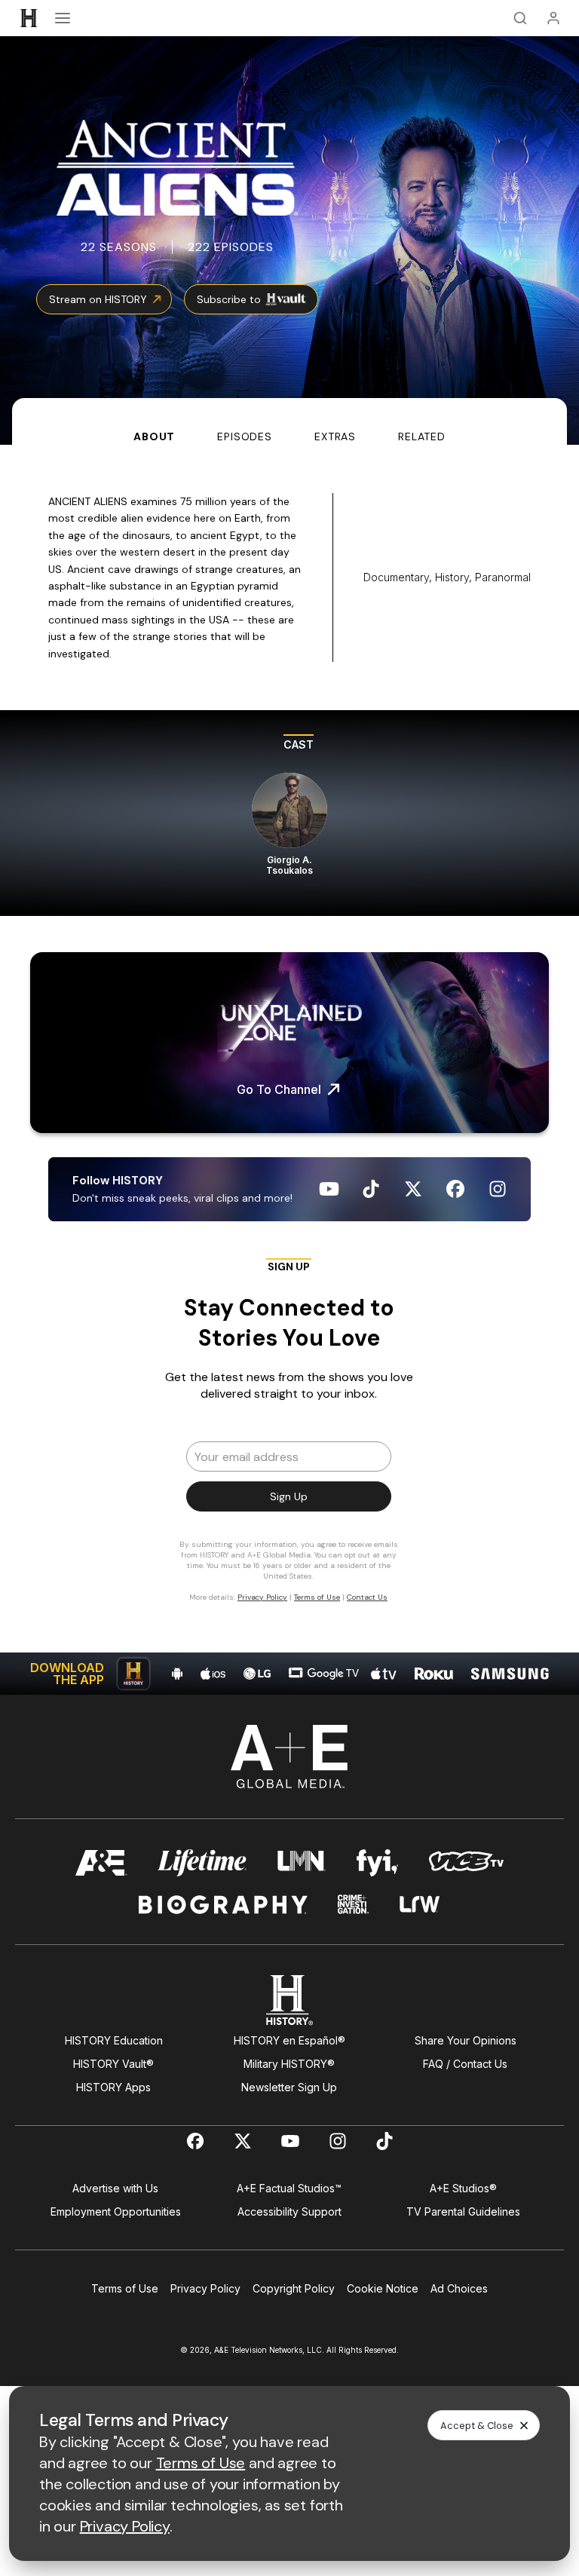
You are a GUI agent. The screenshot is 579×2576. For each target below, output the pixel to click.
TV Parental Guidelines (463, 2212)
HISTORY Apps (113, 2087)
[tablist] (289, 421)
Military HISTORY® (289, 2064)
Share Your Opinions (466, 2040)
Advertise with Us (115, 2188)
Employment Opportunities (116, 2212)
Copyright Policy (294, 2288)
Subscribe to (229, 299)
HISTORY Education (114, 2040)
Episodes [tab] (245, 436)
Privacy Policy (205, 2288)
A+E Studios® (463, 2188)
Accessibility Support (289, 2212)
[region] (289, 813)
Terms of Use (125, 2288)
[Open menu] (63, 18)
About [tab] (154, 436)
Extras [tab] (335, 436)
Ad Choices (459, 2288)
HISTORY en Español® (289, 2040)
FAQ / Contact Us (465, 2064)
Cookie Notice (383, 2288)
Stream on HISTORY (98, 299)
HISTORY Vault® (113, 2064)
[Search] (520, 18)
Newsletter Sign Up (289, 2087)
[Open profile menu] (553, 18)
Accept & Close (477, 2426)
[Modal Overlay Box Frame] (289, 1437)
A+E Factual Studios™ (289, 2188)
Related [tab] (422, 436)
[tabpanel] (289, 1070)
